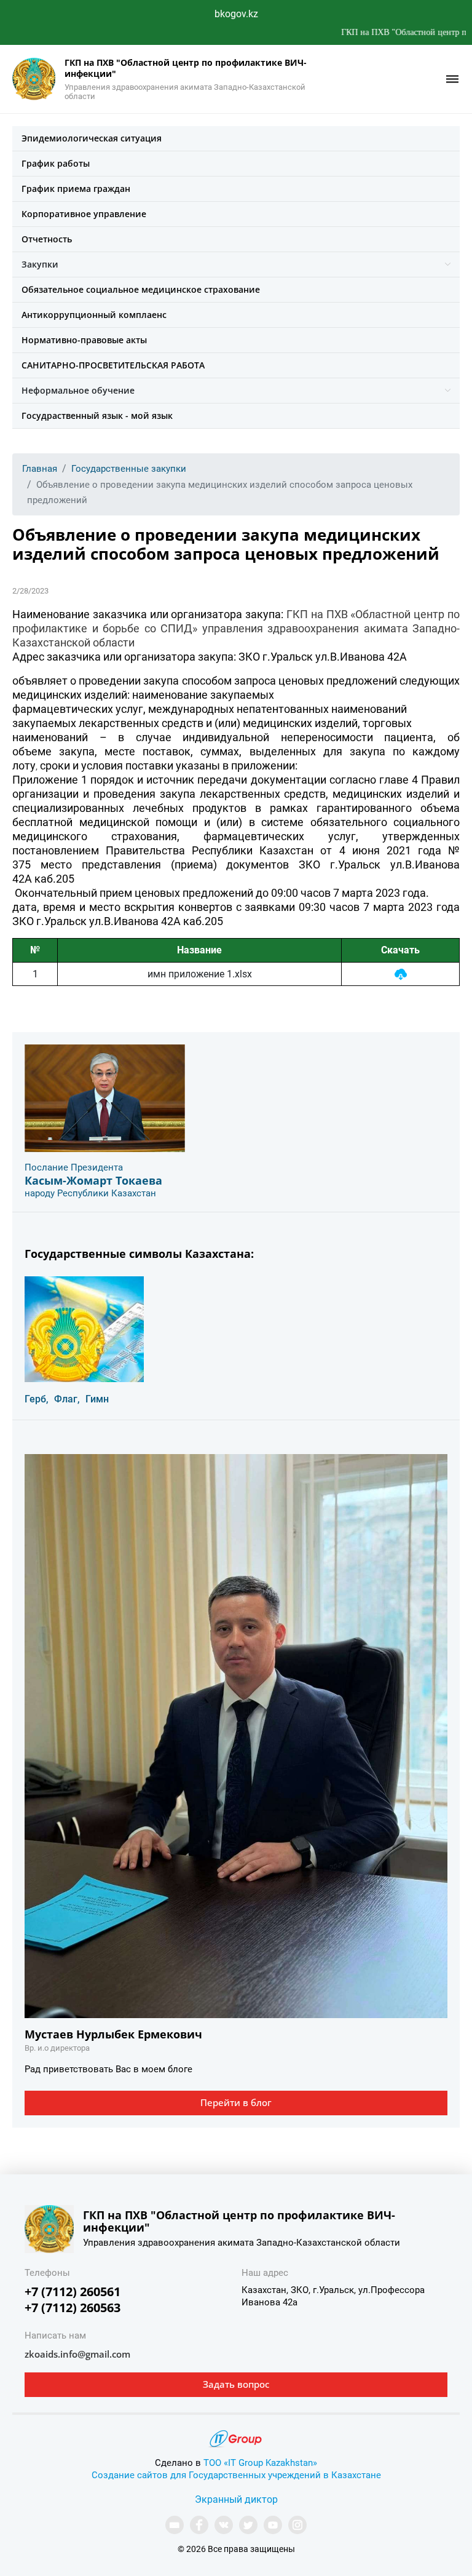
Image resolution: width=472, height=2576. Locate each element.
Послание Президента (74, 1167)
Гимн (97, 1399)
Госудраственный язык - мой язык (97, 415)
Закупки (40, 264)
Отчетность (47, 239)
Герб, (37, 1399)
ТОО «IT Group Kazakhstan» (260, 2463)
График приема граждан (76, 189)
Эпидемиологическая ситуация (92, 138)
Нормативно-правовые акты (84, 340)
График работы (56, 163)
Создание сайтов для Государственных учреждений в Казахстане (236, 2475)
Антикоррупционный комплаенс (94, 315)
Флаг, (67, 1399)
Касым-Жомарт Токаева (93, 1180)
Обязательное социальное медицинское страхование (141, 289)
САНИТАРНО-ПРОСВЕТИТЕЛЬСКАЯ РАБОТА (113, 365)
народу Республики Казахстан (90, 1193)
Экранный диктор (236, 2499)
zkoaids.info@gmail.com (77, 2354)
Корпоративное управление (84, 214)
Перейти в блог (236, 2102)
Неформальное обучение (78, 390)
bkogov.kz (236, 14)
